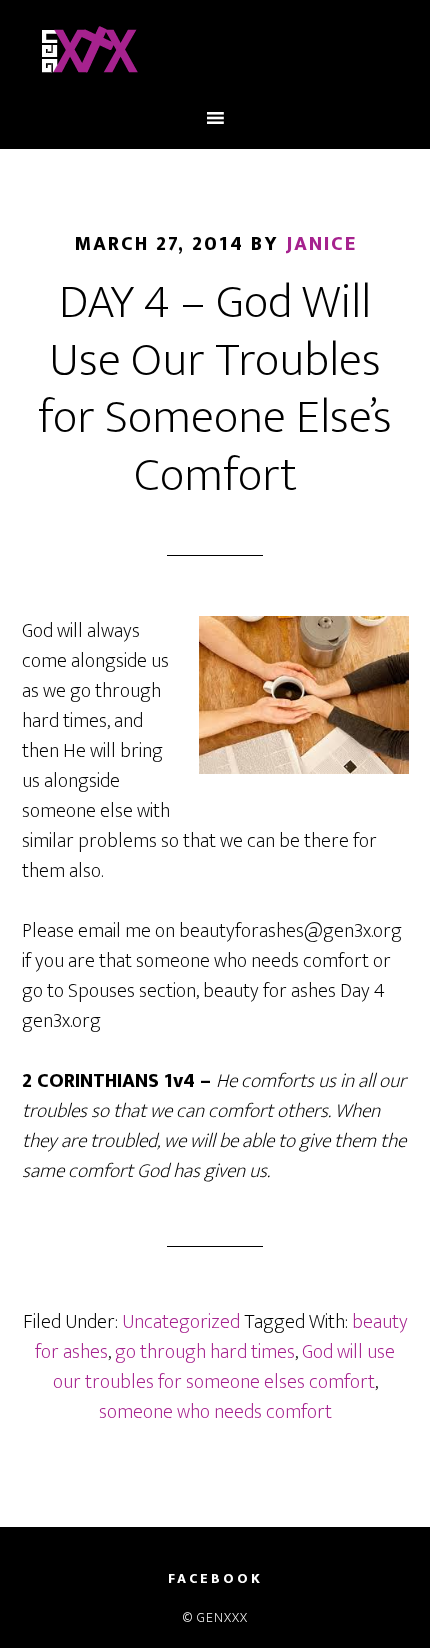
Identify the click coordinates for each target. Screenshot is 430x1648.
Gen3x (215, 53)
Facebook (215, 1579)
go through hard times (205, 1352)
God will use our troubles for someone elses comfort (224, 1367)
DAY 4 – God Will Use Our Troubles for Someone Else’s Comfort (215, 389)
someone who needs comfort (215, 1412)
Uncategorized (181, 1322)
